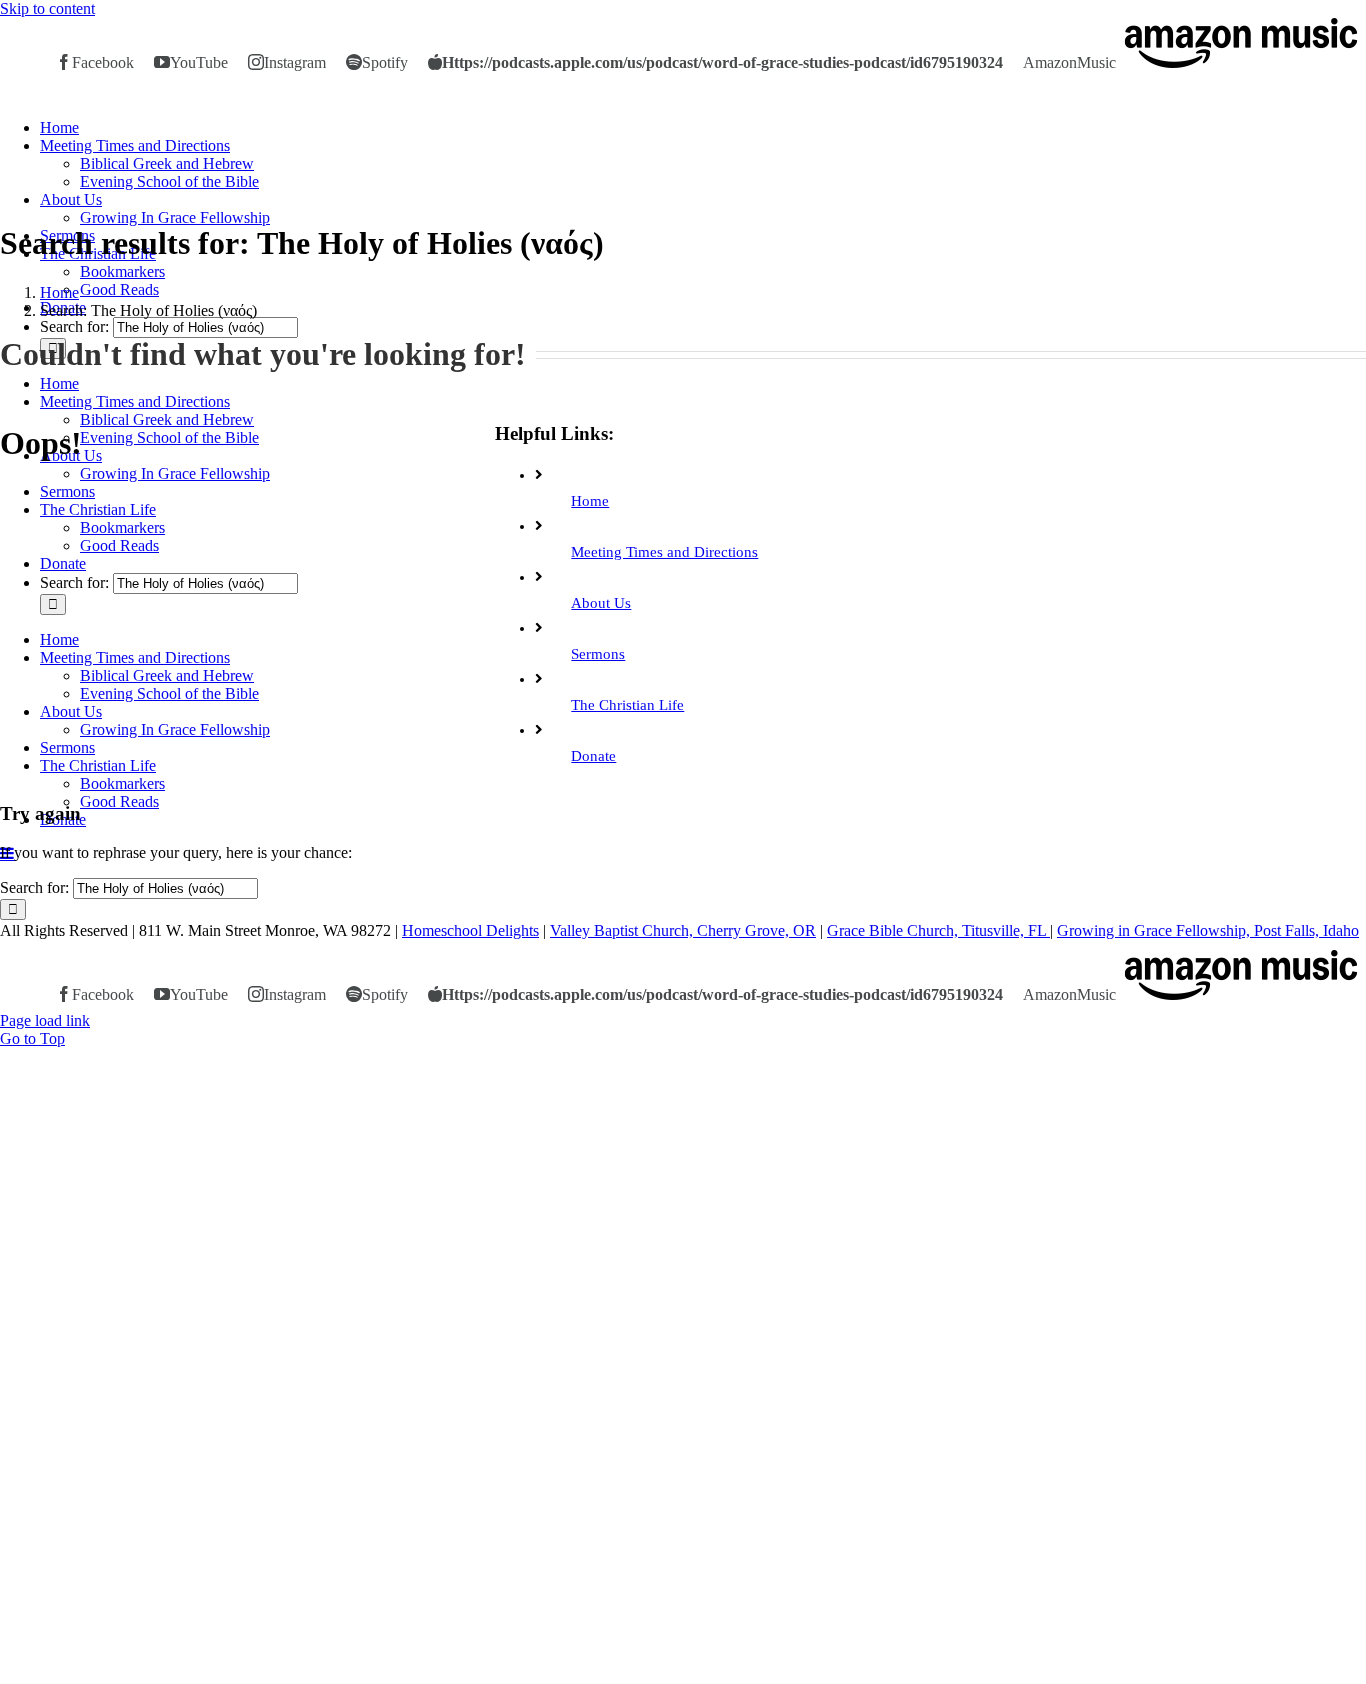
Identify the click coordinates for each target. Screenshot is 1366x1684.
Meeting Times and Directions (664, 552)
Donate (593, 756)
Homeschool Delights (470, 930)
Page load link (45, 1020)
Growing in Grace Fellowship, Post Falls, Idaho (1208, 930)
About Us (601, 603)
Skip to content (47, 8)
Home (590, 501)
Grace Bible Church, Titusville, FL (938, 930)
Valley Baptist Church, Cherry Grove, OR (683, 930)
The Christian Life (627, 705)
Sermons (598, 654)
